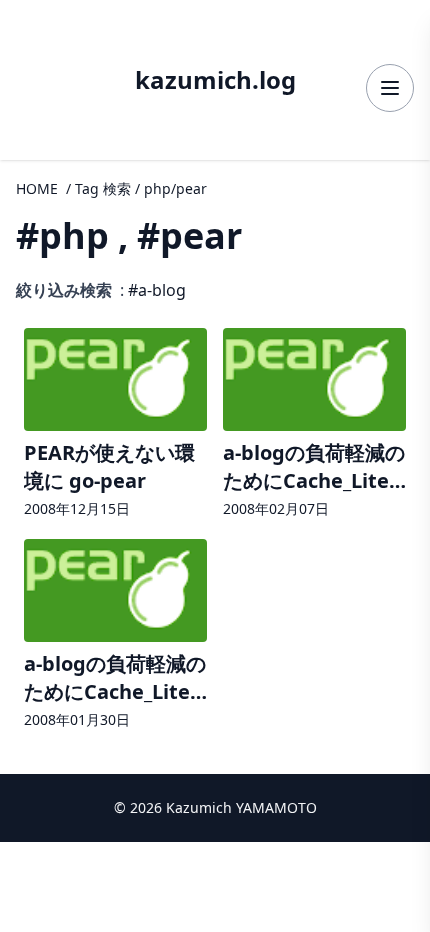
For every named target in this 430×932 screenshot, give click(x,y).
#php (62, 235)
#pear (189, 235)
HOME (37, 188)
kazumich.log (215, 80)
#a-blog (157, 290)
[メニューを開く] (390, 88)
